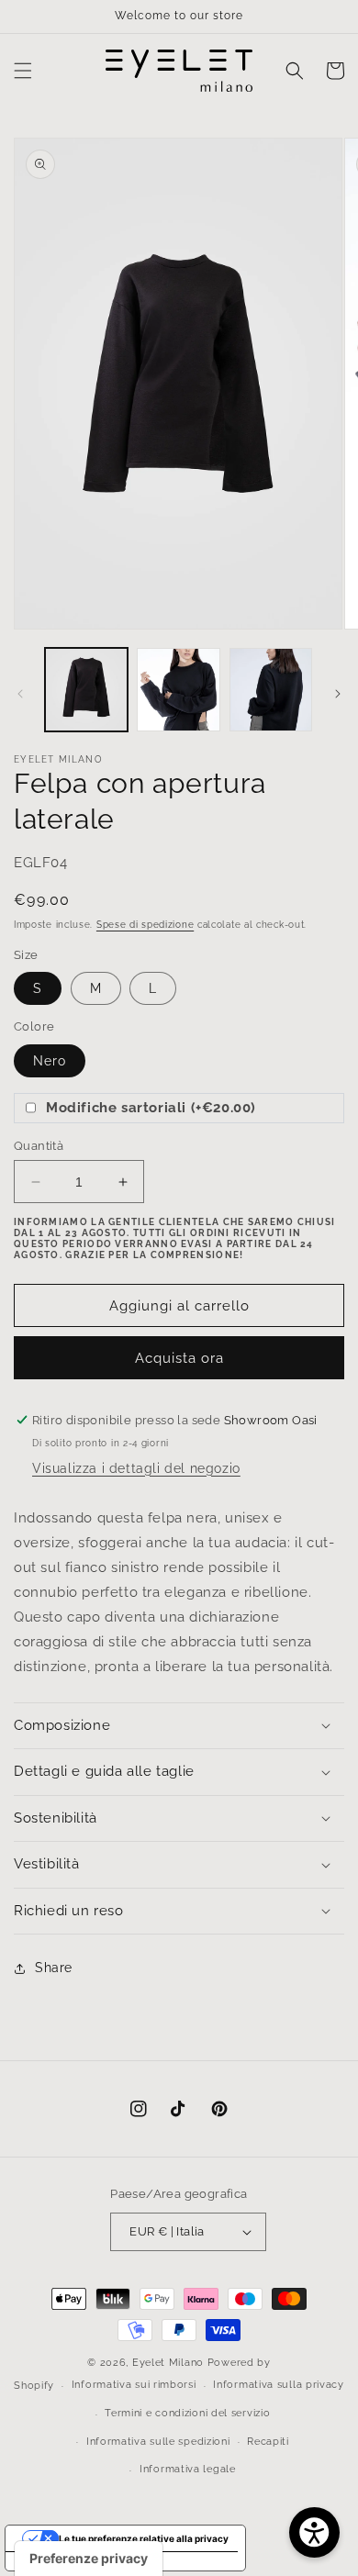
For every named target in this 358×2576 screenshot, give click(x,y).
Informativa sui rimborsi (134, 2385)
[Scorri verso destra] (338, 694)
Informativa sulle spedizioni (158, 2442)
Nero (50, 1061)
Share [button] (54, 1968)
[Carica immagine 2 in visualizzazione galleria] (178, 689)
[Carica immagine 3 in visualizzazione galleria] (271, 689)
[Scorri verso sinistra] (20, 694)
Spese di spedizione (145, 925)
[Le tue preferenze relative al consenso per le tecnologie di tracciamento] (89, 2559)
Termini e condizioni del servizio (187, 2413)
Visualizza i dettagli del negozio (136, 1468)
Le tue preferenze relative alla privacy (144, 2538)
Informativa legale (188, 2469)
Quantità (39, 1146)
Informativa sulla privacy (279, 2385)
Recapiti (268, 2442)
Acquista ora (179, 1358)
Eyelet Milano (168, 2363)
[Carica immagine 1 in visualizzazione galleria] (86, 689)
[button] (23, 71)
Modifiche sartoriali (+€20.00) (151, 1108)
